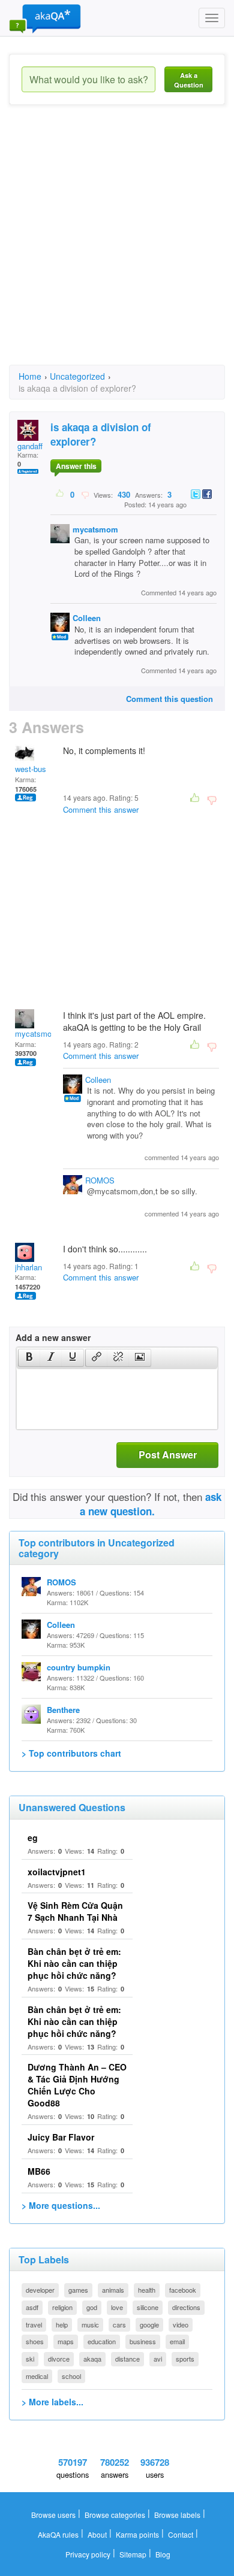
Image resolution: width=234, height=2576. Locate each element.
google (149, 2324)
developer (40, 2290)
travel (34, 2324)
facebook (183, 2290)
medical (37, 2376)
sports (185, 2359)
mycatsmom (95, 529)
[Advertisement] (117, 246)
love (117, 2307)
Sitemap (133, 2554)
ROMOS (100, 1180)
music (90, 2324)
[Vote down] (85, 494)
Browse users (53, 2515)
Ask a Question (189, 80)
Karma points (137, 2534)
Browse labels (177, 2515)
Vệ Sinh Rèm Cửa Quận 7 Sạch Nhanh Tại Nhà (75, 1911)
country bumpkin (79, 1667)
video (181, 2324)
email (177, 2341)
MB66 (39, 2171)
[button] (29, 1358)
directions (186, 2307)
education (102, 2341)
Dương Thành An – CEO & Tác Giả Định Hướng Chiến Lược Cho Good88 (77, 2085)
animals (113, 2290)
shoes (35, 2341)
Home (30, 376)
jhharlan (28, 1267)
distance (127, 2359)
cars (119, 2324)
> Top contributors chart (71, 1753)
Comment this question (169, 699)
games (78, 2290)
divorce (59, 2359)
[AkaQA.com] (45, 18)
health (147, 2290)
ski (30, 2359)
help (62, 2324)
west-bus (31, 769)
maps (66, 2341)
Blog (163, 2554)
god (92, 2307)
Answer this (76, 466)
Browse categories (115, 2515)
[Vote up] (60, 494)
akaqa (92, 2359)
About (97, 2534)
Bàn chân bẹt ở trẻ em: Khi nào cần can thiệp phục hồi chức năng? (74, 1963)
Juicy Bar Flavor (61, 2137)
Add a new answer (53, 1337)
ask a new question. (151, 1504)
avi (158, 2359)
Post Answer (168, 1455)
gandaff (30, 446)
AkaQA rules (58, 2534)
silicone (148, 2307)
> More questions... (61, 2205)
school (71, 2376)
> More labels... (52, 2402)
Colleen (87, 618)
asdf (32, 2307)
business (143, 2341)
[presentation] (29, 1358)
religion (62, 2307)
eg (33, 1838)
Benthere (63, 1710)
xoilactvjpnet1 (57, 1872)
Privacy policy (88, 2554)
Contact (181, 2534)
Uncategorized (77, 376)
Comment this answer (101, 809)
